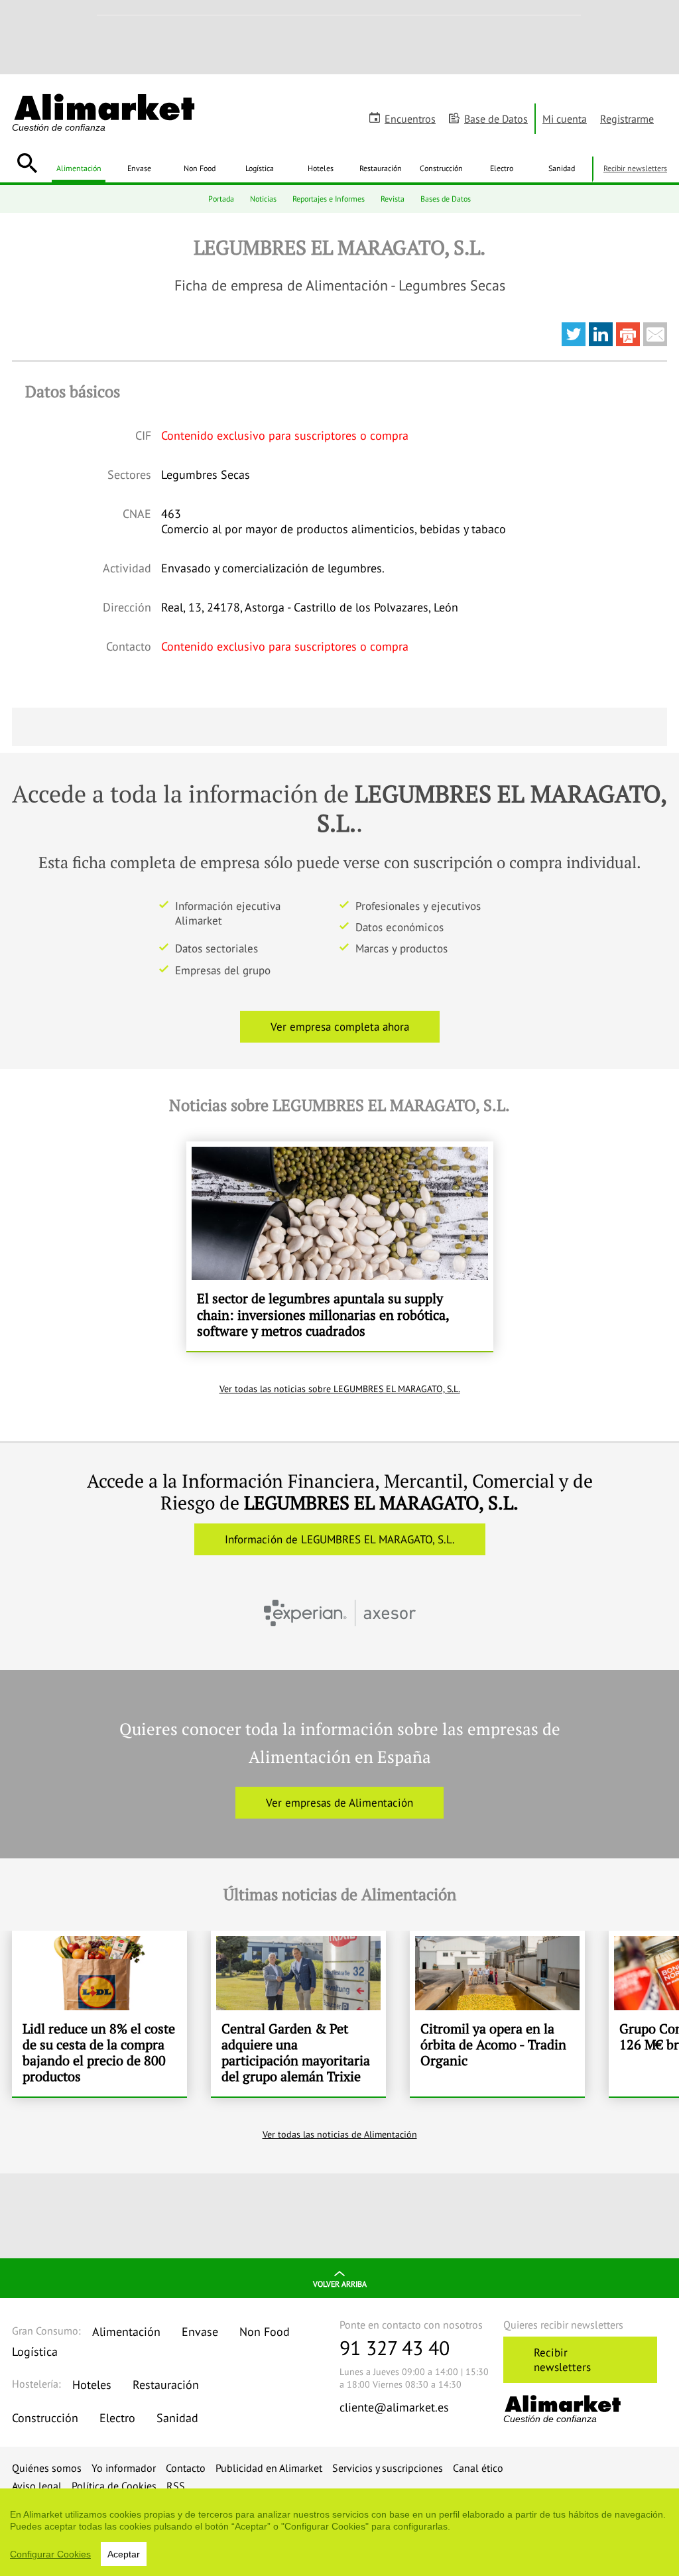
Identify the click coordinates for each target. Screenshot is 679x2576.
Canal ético (478, 2468)
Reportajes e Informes (329, 199)
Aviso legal (37, 2486)
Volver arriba (340, 2284)
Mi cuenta (565, 119)
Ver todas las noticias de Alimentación (340, 2134)
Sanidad (562, 168)
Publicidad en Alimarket (269, 2468)
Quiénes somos (47, 2468)
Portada (221, 199)
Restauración (381, 168)
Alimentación (79, 168)
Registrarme (627, 119)
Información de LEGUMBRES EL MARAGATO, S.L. (340, 1539)
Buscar (27, 163)
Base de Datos (496, 119)
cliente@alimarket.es (394, 2407)
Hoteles (321, 168)
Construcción (441, 168)
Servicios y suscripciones (388, 2468)
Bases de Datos (446, 199)
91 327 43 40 (395, 2348)
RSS (176, 2486)
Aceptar (124, 2554)
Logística (260, 168)
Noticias (263, 199)
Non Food (200, 168)
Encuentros (410, 119)
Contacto (186, 2468)
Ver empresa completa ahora (340, 1027)
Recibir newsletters (635, 168)
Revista (393, 199)
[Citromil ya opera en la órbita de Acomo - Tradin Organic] (497, 2014)
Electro (502, 168)
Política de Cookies (114, 2486)
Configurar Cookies (50, 2554)
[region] (339, 2532)
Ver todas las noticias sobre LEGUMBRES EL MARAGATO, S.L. (340, 1389)
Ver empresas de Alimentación (339, 1803)
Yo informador (124, 2468)
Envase (139, 168)
